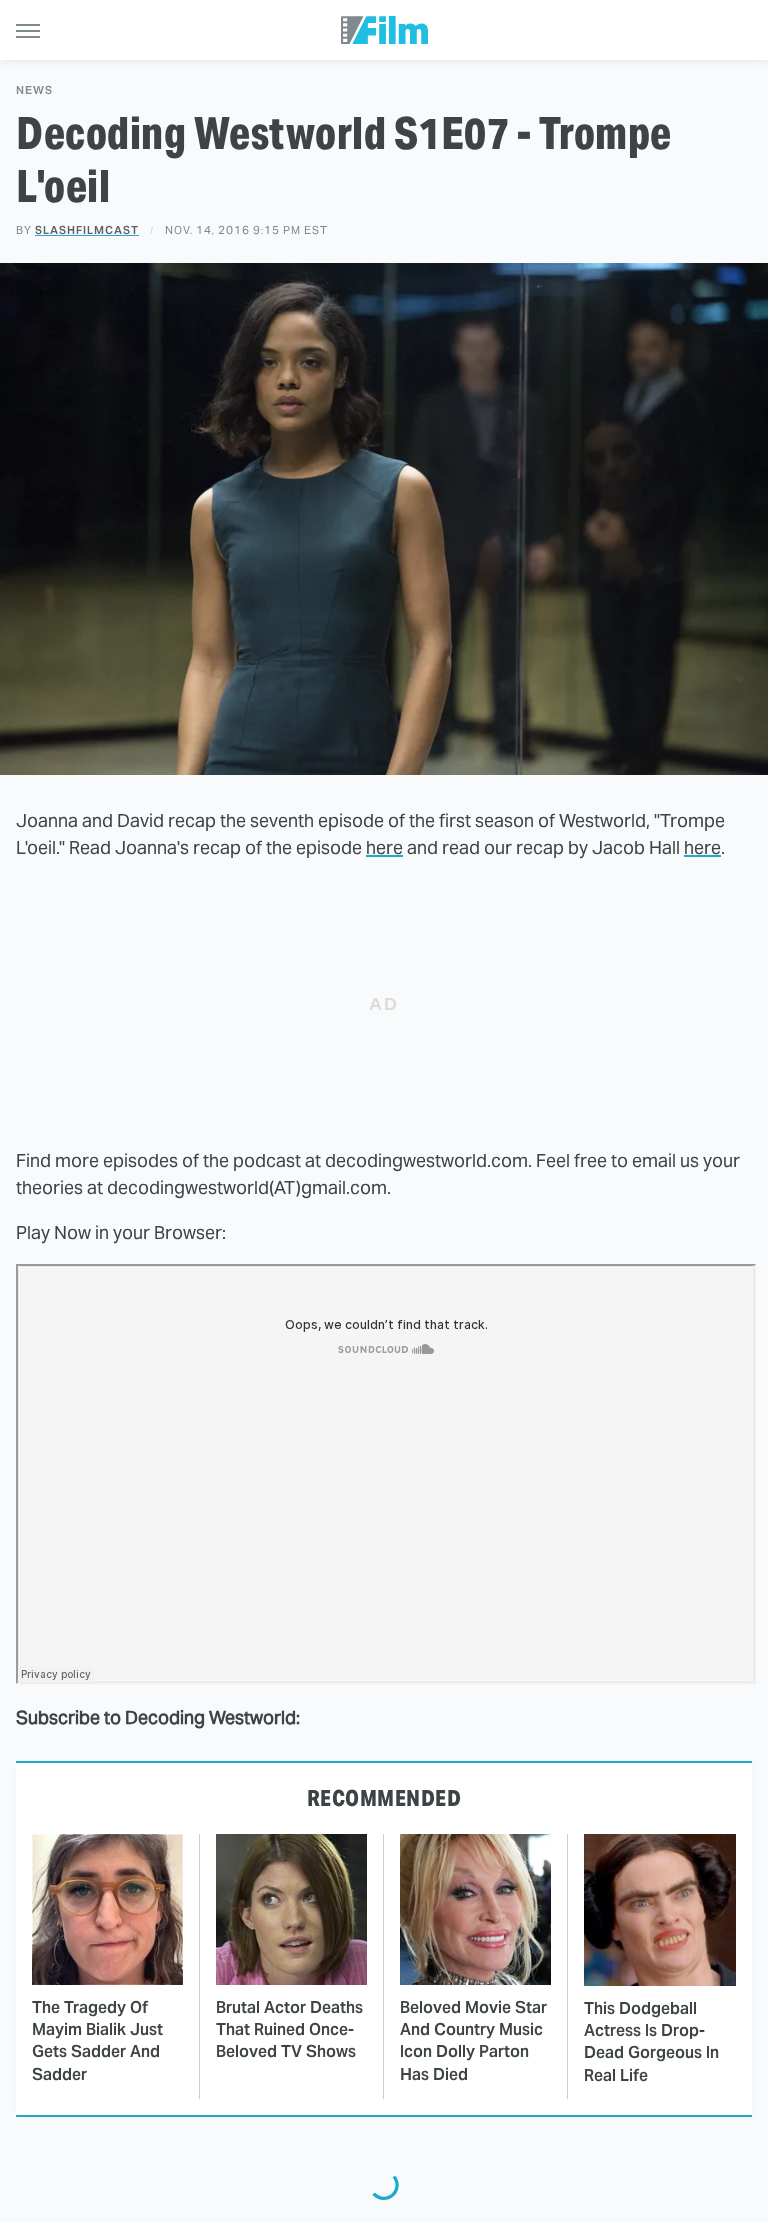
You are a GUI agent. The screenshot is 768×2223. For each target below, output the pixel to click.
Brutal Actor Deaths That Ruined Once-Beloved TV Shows (289, 2030)
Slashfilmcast (87, 230)
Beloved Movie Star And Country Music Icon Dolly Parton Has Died (473, 2041)
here (384, 847)
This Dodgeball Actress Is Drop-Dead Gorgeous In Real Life (651, 2042)
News (34, 90)
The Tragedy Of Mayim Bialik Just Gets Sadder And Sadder (97, 2041)
